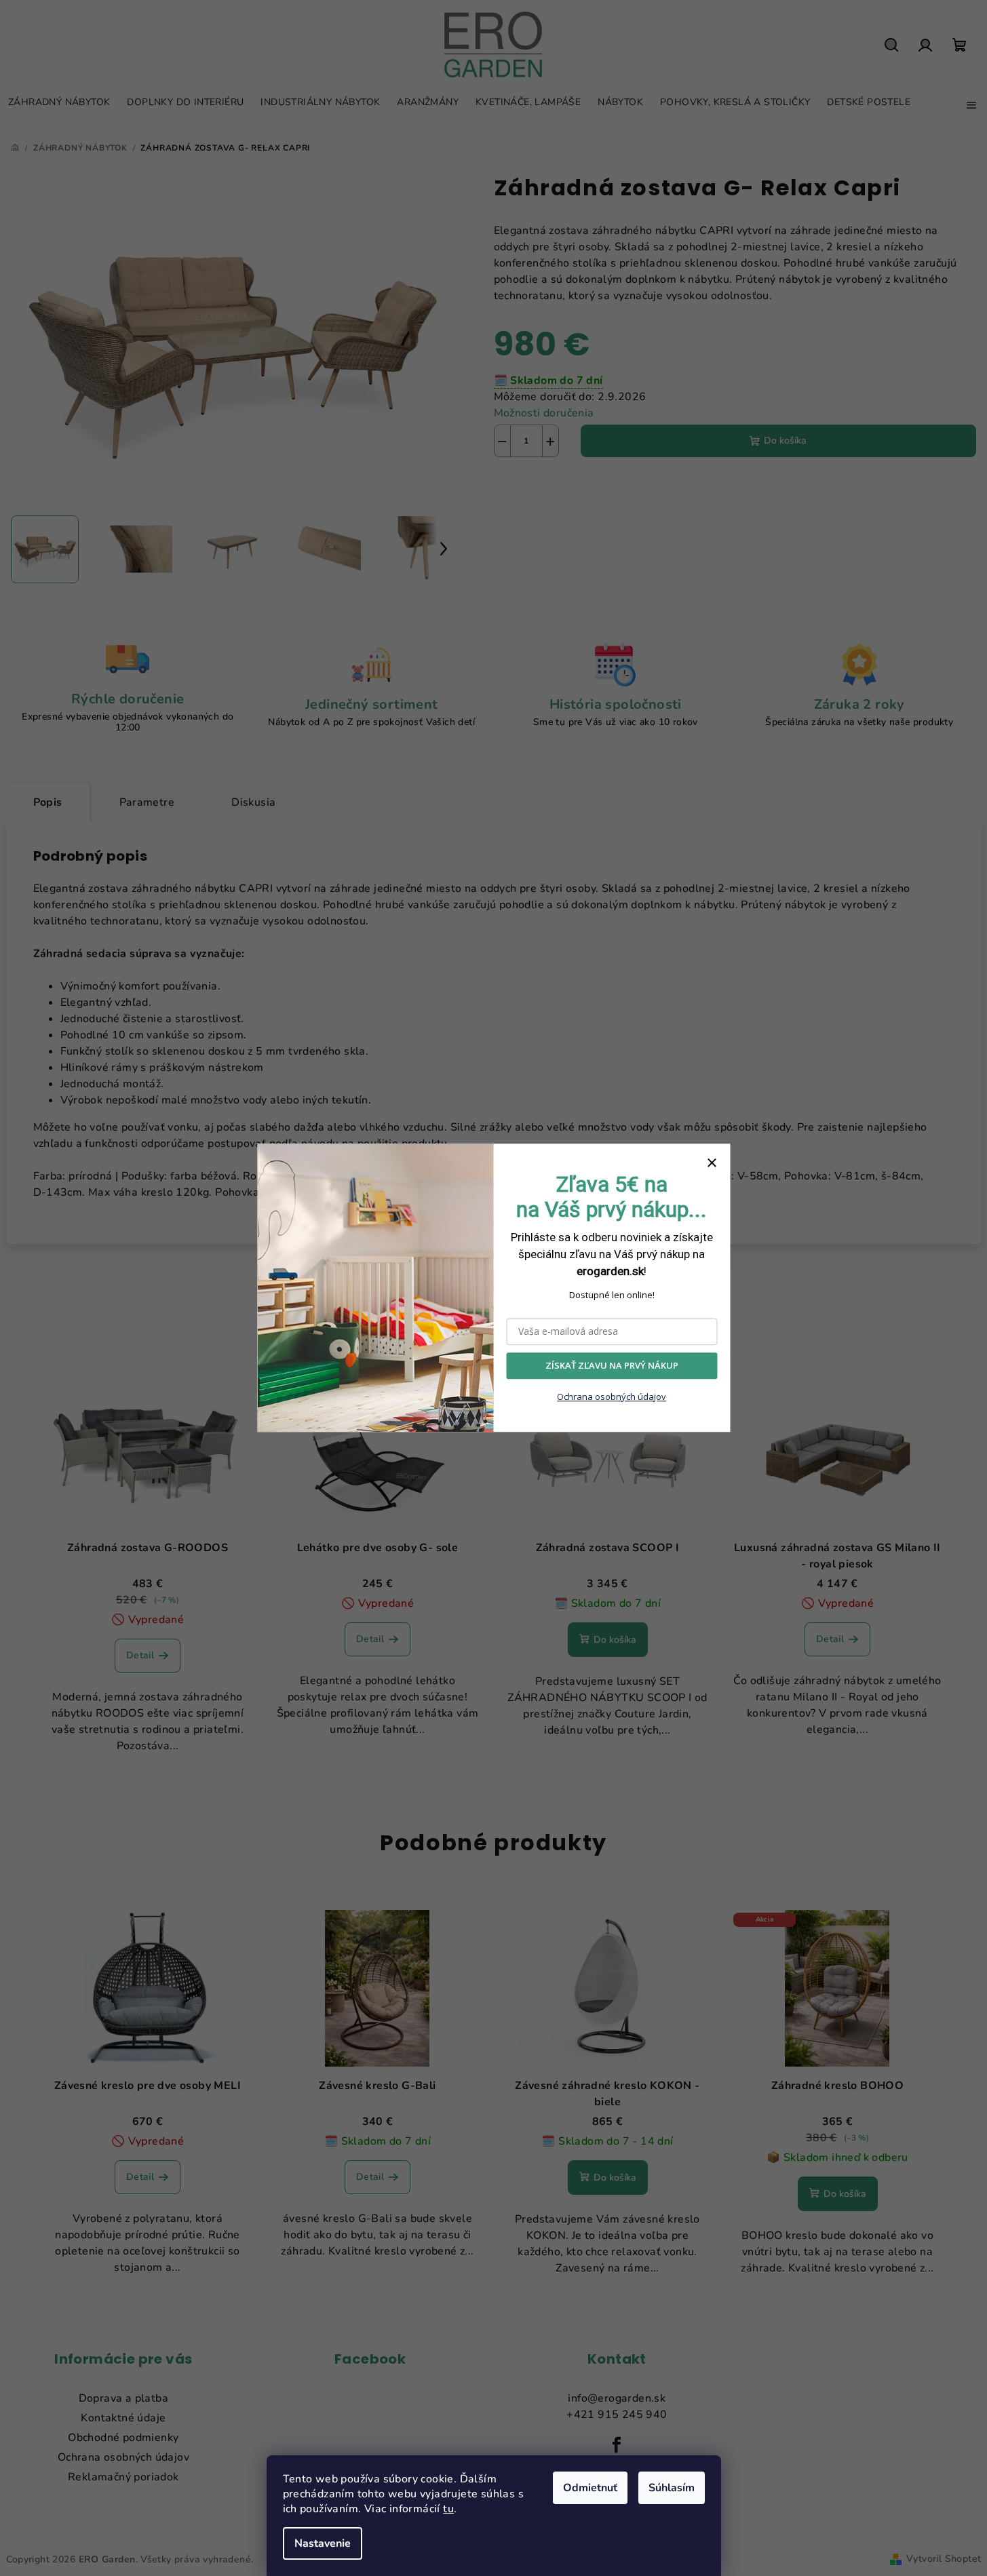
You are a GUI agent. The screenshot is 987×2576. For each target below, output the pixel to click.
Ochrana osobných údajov (612, 1397)
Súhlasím (672, 2488)
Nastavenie (323, 2543)
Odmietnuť (590, 2488)
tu (448, 2509)
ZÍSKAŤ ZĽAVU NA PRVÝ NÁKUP (612, 1366)
